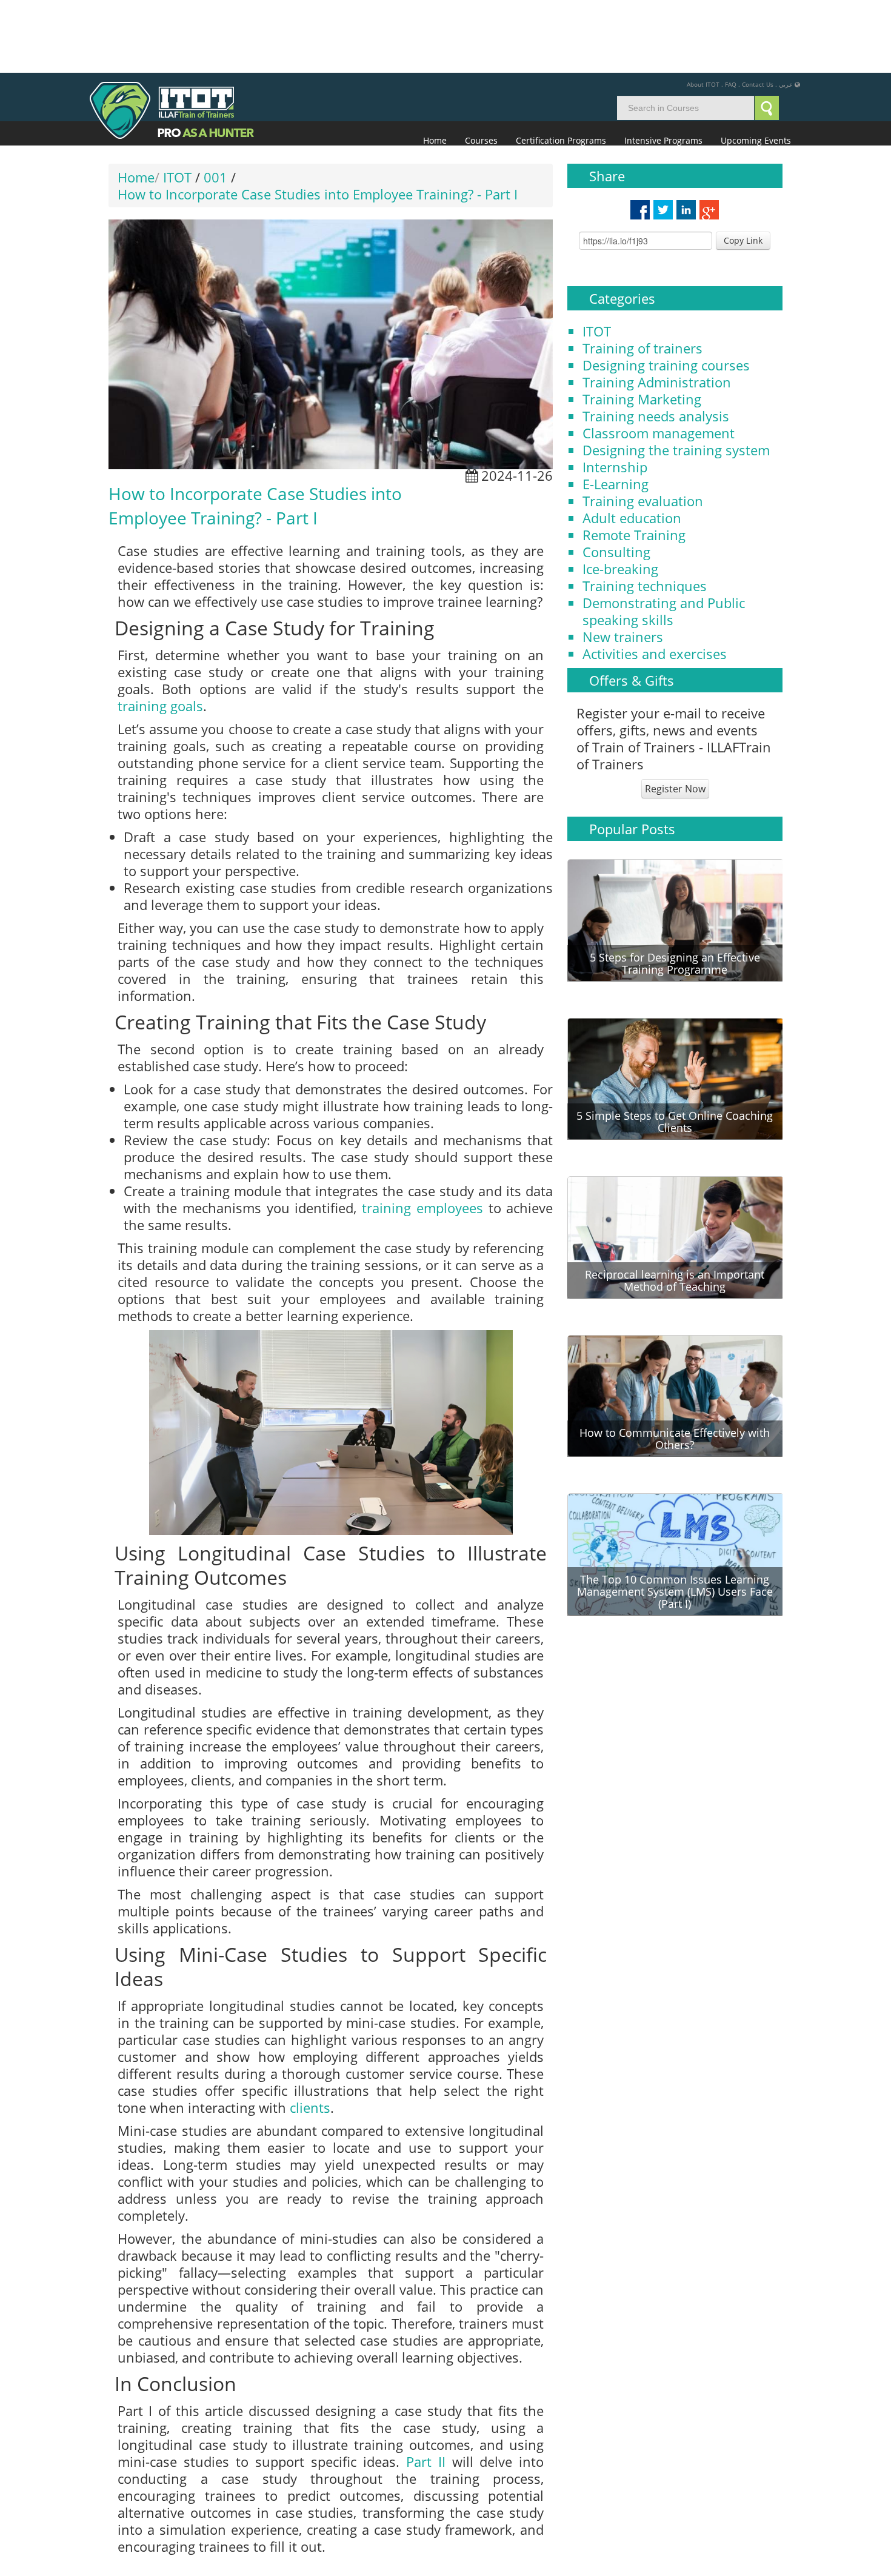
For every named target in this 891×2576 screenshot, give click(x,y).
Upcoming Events (756, 68)
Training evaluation (643, 428)
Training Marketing (642, 326)
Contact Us (758, 12)
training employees (422, 1135)
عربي (786, 12)
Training (140, 2521)
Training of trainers (642, 275)
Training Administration (657, 309)
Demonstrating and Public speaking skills (664, 538)
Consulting (616, 479)
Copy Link (743, 168)
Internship (615, 394)
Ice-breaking (620, 496)
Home (435, 68)
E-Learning (616, 411)
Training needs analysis (656, 343)
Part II (426, 2389)
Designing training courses (666, 292)
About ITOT (703, 12)
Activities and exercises (655, 581)
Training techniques (645, 513)
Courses (481, 68)
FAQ (731, 12)
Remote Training (634, 462)
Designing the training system (676, 377)
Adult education (632, 445)
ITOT (597, 258)
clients (310, 2035)
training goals (160, 633)
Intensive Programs (663, 68)
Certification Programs (561, 68)
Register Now (675, 716)
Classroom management (659, 360)
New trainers (623, 564)
